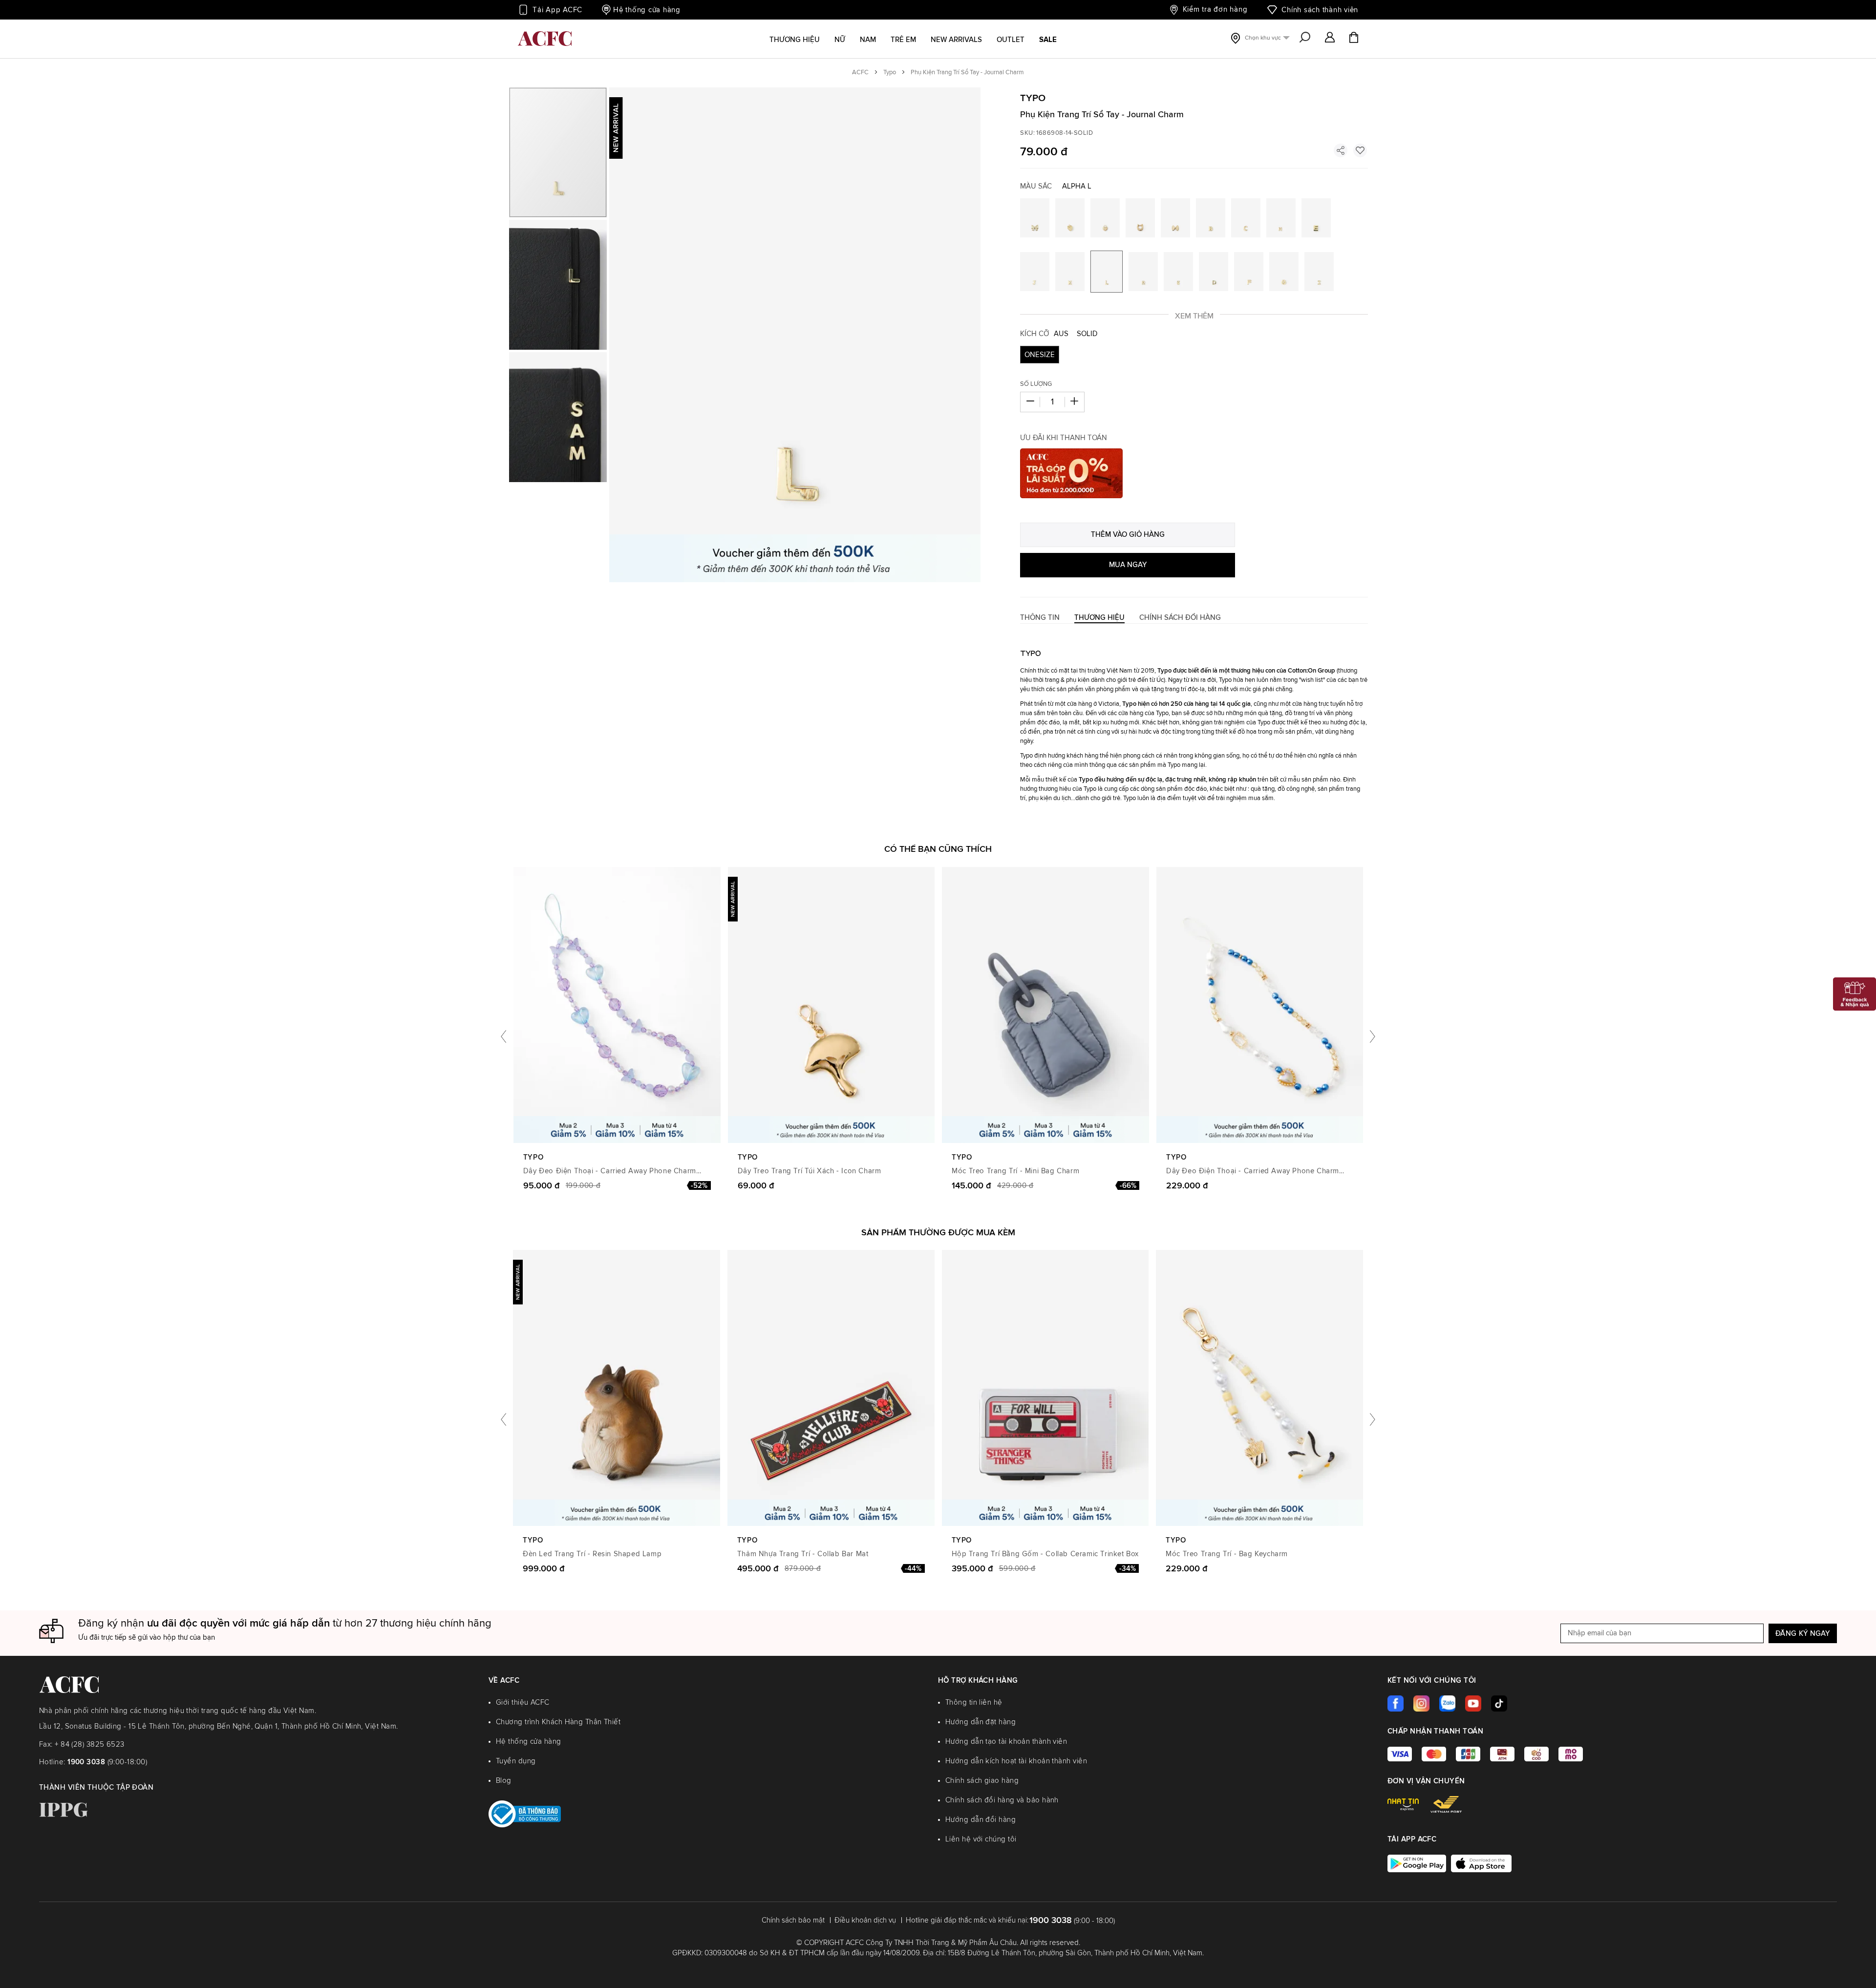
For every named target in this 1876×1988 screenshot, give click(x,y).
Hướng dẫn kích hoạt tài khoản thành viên (1016, 1761)
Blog (504, 1781)
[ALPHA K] (1070, 272)
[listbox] (1194, 357)
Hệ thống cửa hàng (647, 10)
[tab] (1040, 618)
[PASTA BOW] (1175, 218)
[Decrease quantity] (1030, 402)
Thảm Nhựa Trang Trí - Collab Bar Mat (803, 1554)
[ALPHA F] (1249, 272)
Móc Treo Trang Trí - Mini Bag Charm (1015, 1171)
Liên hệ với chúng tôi (981, 1839)
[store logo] (545, 39)
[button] (1330, 38)
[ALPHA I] (1319, 272)
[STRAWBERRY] (1070, 218)
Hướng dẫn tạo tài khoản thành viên (1006, 1742)
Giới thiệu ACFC (523, 1702)
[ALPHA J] (1035, 272)
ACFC (860, 73)
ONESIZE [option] (1040, 355)
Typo (890, 73)
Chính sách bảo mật (793, 1920)
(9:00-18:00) (107, 1762)
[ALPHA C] (1246, 218)
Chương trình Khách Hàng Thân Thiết (558, 1722)
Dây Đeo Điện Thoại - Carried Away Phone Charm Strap (610, 1172)
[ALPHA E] (1316, 218)
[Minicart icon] (1354, 39)
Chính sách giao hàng (982, 1781)
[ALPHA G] (1284, 272)
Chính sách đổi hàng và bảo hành (1002, 1800)
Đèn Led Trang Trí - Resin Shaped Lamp (592, 1554)
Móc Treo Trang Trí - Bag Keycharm (1227, 1554)
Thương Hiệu (1099, 618)
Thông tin (1040, 618)
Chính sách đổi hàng (1180, 618)
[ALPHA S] (1178, 272)
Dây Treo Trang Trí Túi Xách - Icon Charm (810, 1171)
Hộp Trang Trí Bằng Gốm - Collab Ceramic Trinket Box (1045, 1554)
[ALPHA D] (1214, 272)
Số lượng (1036, 384)
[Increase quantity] (1074, 402)
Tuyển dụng (516, 1761)
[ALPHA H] (1281, 218)
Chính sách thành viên (1320, 10)
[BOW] (1035, 218)
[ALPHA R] (1143, 272)
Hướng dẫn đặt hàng (981, 1722)
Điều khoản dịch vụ (865, 1920)
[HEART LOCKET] (1105, 218)
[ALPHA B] (1211, 218)
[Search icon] (1305, 38)
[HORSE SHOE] (1140, 218)
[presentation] (503, 1036)
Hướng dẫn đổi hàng (981, 1820)
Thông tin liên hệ (974, 1702)
